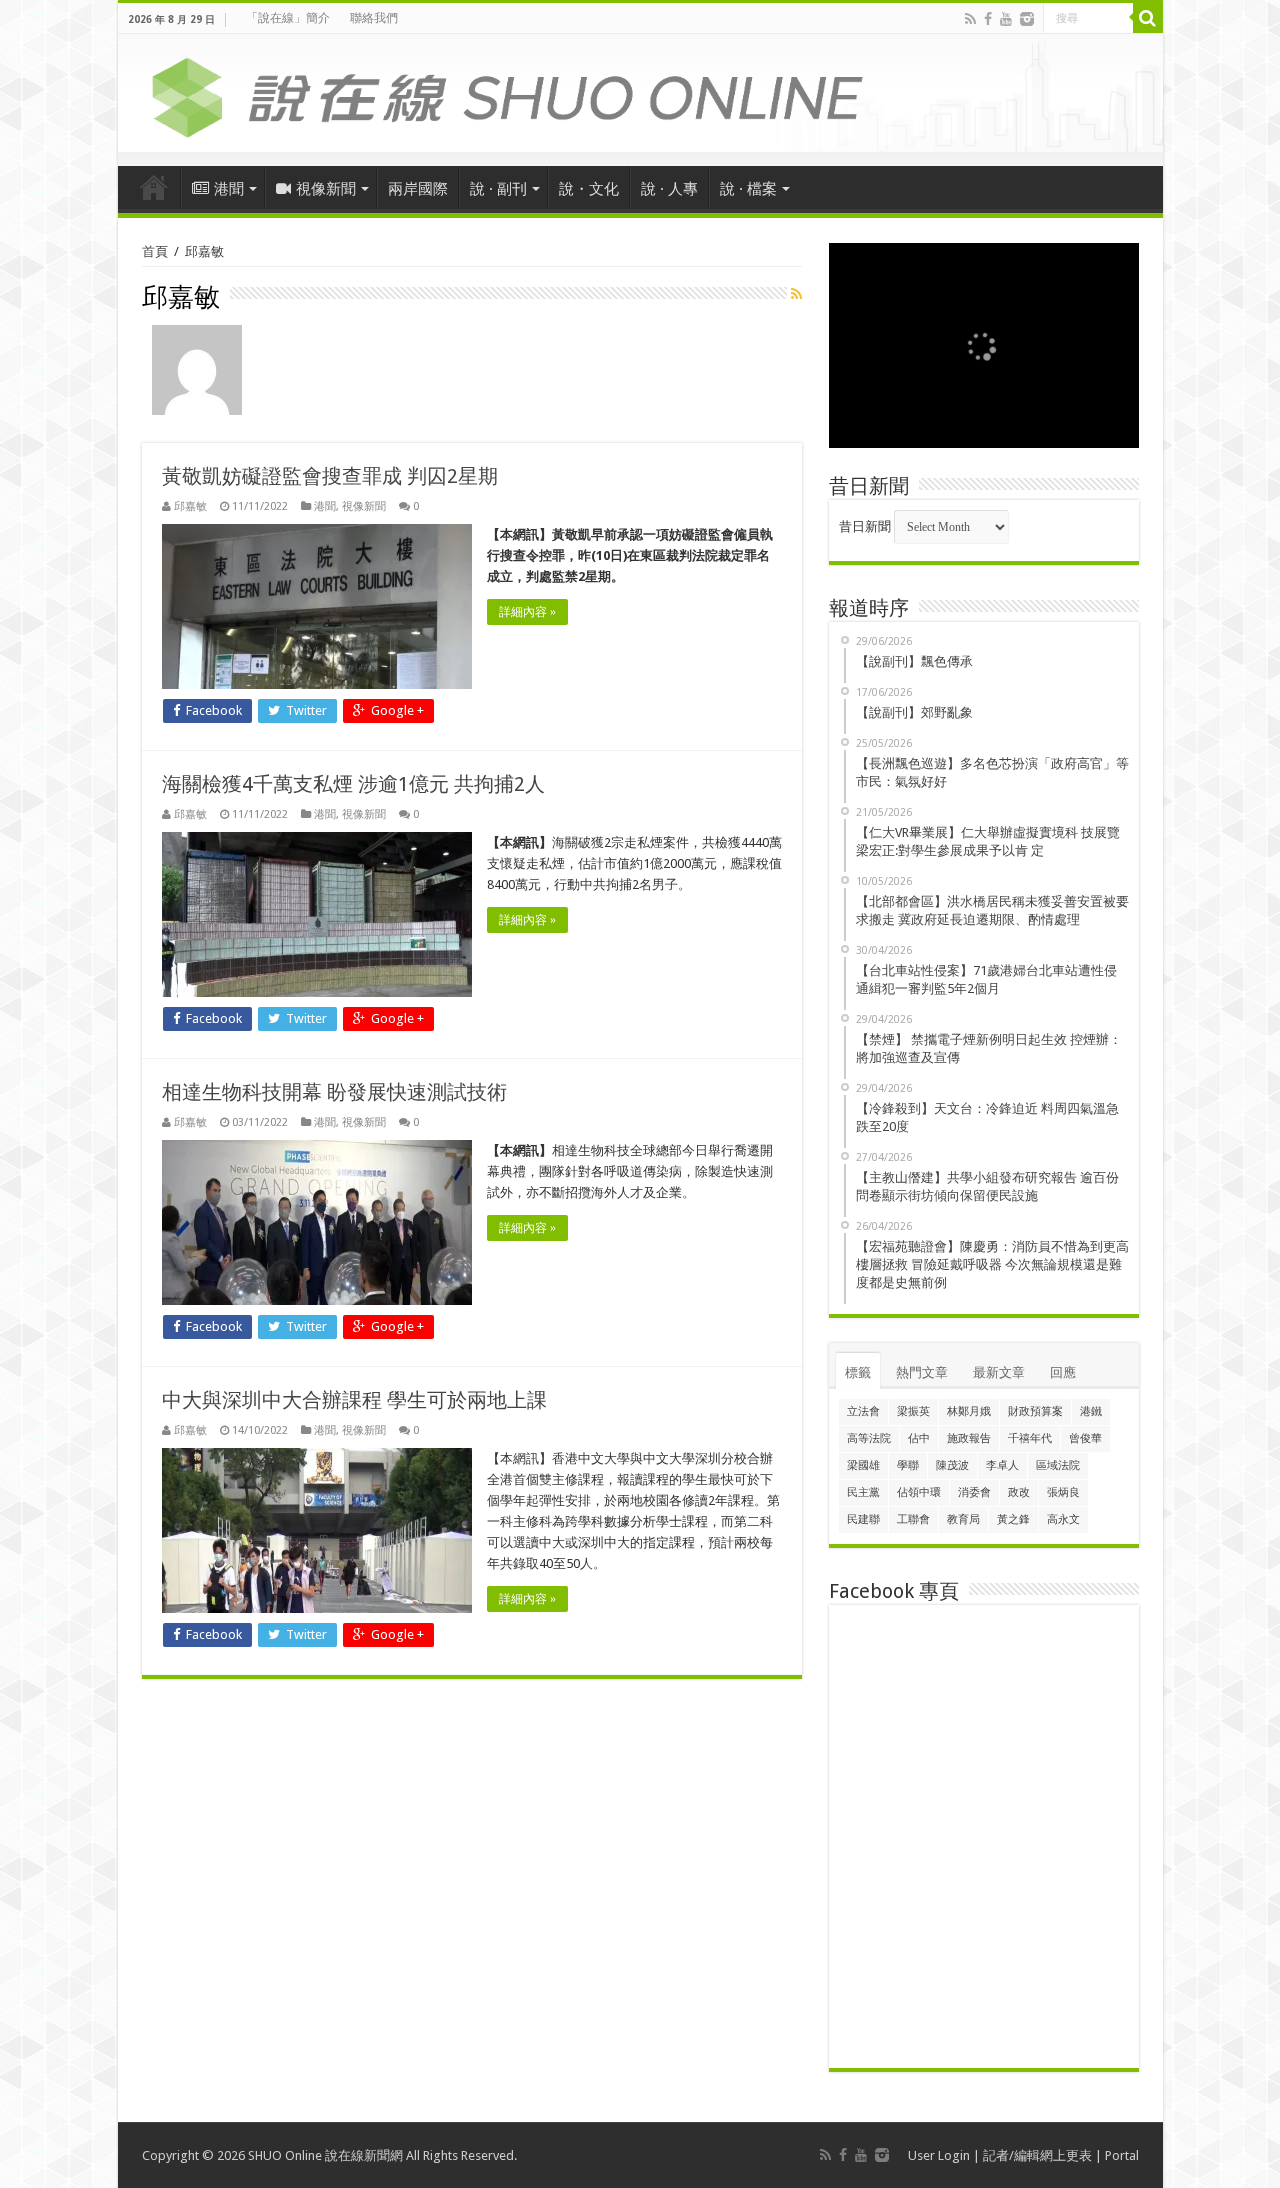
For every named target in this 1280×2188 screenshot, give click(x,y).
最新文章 (999, 1372)
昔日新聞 (865, 526)
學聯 (908, 1465)
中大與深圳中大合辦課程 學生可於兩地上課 (354, 1400)
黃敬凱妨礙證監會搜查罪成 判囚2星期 (330, 476)
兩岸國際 (418, 189)
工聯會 (913, 1519)
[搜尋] (1148, 18)
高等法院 (869, 1438)
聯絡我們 (374, 18)
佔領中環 (919, 1492)
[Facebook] (988, 19)
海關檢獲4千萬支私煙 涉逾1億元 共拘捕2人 (353, 784)
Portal (1122, 2155)
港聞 (229, 189)
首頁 (154, 187)
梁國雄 (863, 1465)
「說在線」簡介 (288, 18)
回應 (1063, 1372)
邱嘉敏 (190, 506)
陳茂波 (952, 1465)
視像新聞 (326, 189)
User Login (939, 2155)
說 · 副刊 (498, 189)
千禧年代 (1030, 1438)
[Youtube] (1006, 19)
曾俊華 (1085, 1438)
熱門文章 (922, 1372)
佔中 (919, 1438)
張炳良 (1063, 1492)
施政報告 (969, 1438)
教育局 (963, 1519)
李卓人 (1002, 1465)
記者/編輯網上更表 (1037, 2155)
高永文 (1063, 1519)
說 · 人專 (669, 189)
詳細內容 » (527, 612)
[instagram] (1027, 19)
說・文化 (589, 189)
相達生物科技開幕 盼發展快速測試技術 (334, 1092)
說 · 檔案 (748, 189)
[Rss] (970, 19)
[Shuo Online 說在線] (640, 94)
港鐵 (1091, 1411)
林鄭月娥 (969, 1411)
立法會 (863, 1411)
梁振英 (913, 1411)
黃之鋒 (1013, 1519)
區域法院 (1058, 1465)
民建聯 (863, 1519)
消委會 (974, 1492)
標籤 (858, 1372)
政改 (1019, 1492)
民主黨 (863, 1492)
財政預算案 (1035, 1411)
